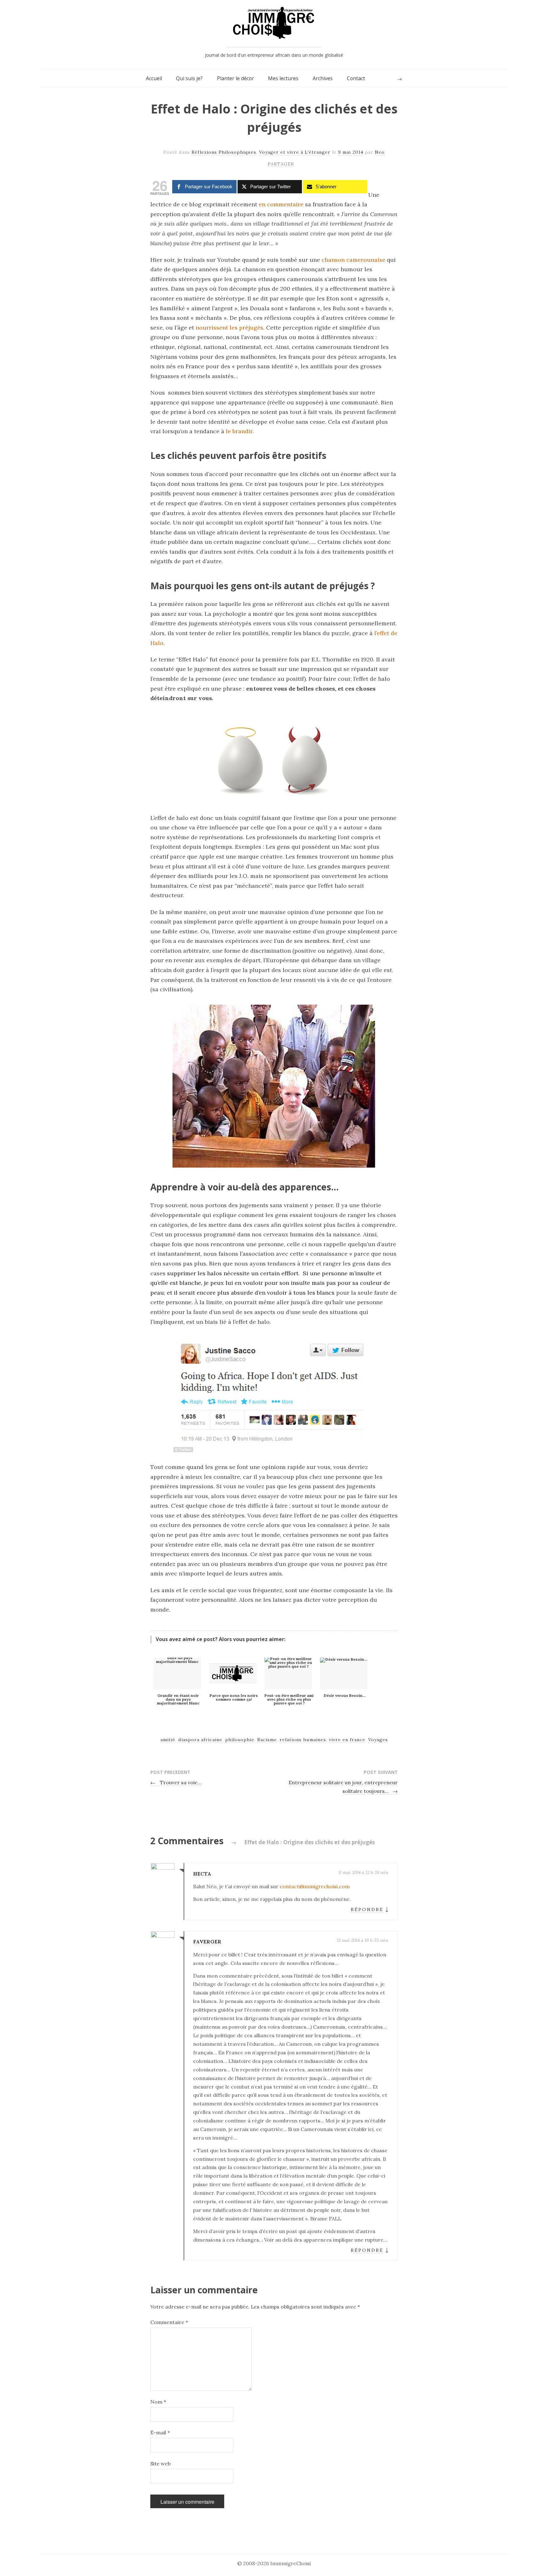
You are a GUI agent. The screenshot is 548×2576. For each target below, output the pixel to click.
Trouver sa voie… (176, 1782)
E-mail (160, 2432)
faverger (207, 1942)
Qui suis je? (189, 78)
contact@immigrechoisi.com (315, 1886)
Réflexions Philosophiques (224, 152)
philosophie (240, 1740)
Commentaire (169, 2322)
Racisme (267, 1740)
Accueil (154, 78)
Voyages (378, 1740)
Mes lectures (283, 78)
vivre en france (347, 1740)
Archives (323, 78)
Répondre (367, 1909)
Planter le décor (235, 78)
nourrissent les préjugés (229, 328)
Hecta (202, 1874)
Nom (158, 2402)
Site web (160, 2463)
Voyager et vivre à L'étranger (295, 152)
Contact (356, 78)
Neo (380, 152)
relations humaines (303, 1740)
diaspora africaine (200, 1740)
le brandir (239, 431)
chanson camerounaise (353, 260)
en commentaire (281, 204)
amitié (168, 1740)
